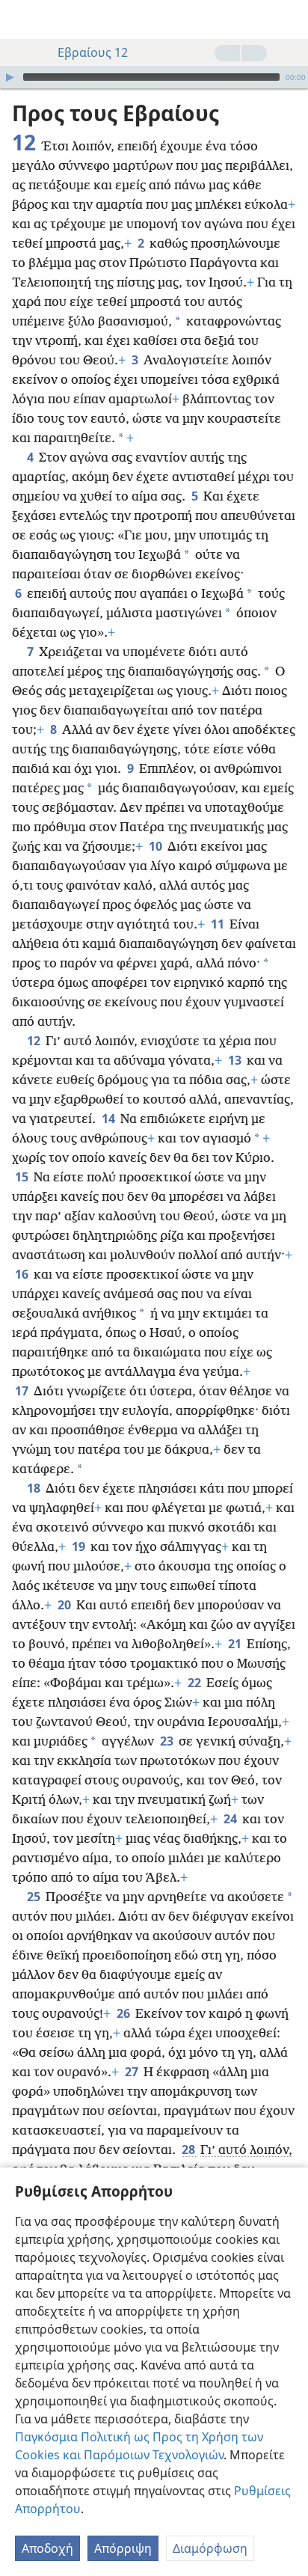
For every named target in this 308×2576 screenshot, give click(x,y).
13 (236, 1060)
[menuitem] (22, 19)
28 (190, 2150)
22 (195, 1683)
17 (23, 1391)
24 (231, 1819)
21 (236, 1644)
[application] (154, 77)
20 (65, 1605)
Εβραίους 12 (93, 52)
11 (219, 924)
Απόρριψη (123, 2548)
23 (168, 1741)
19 (80, 1546)
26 (124, 2013)
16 (23, 1274)
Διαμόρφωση (210, 2548)
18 (35, 1488)
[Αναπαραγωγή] (10, 77)
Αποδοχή (47, 2548)
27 (133, 2072)
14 (110, 1119)
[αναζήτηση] (289, 19)
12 (35, 1041)
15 (23, 1177)
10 (157, 846)
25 (35, 1897)
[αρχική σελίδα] (22, 19)
